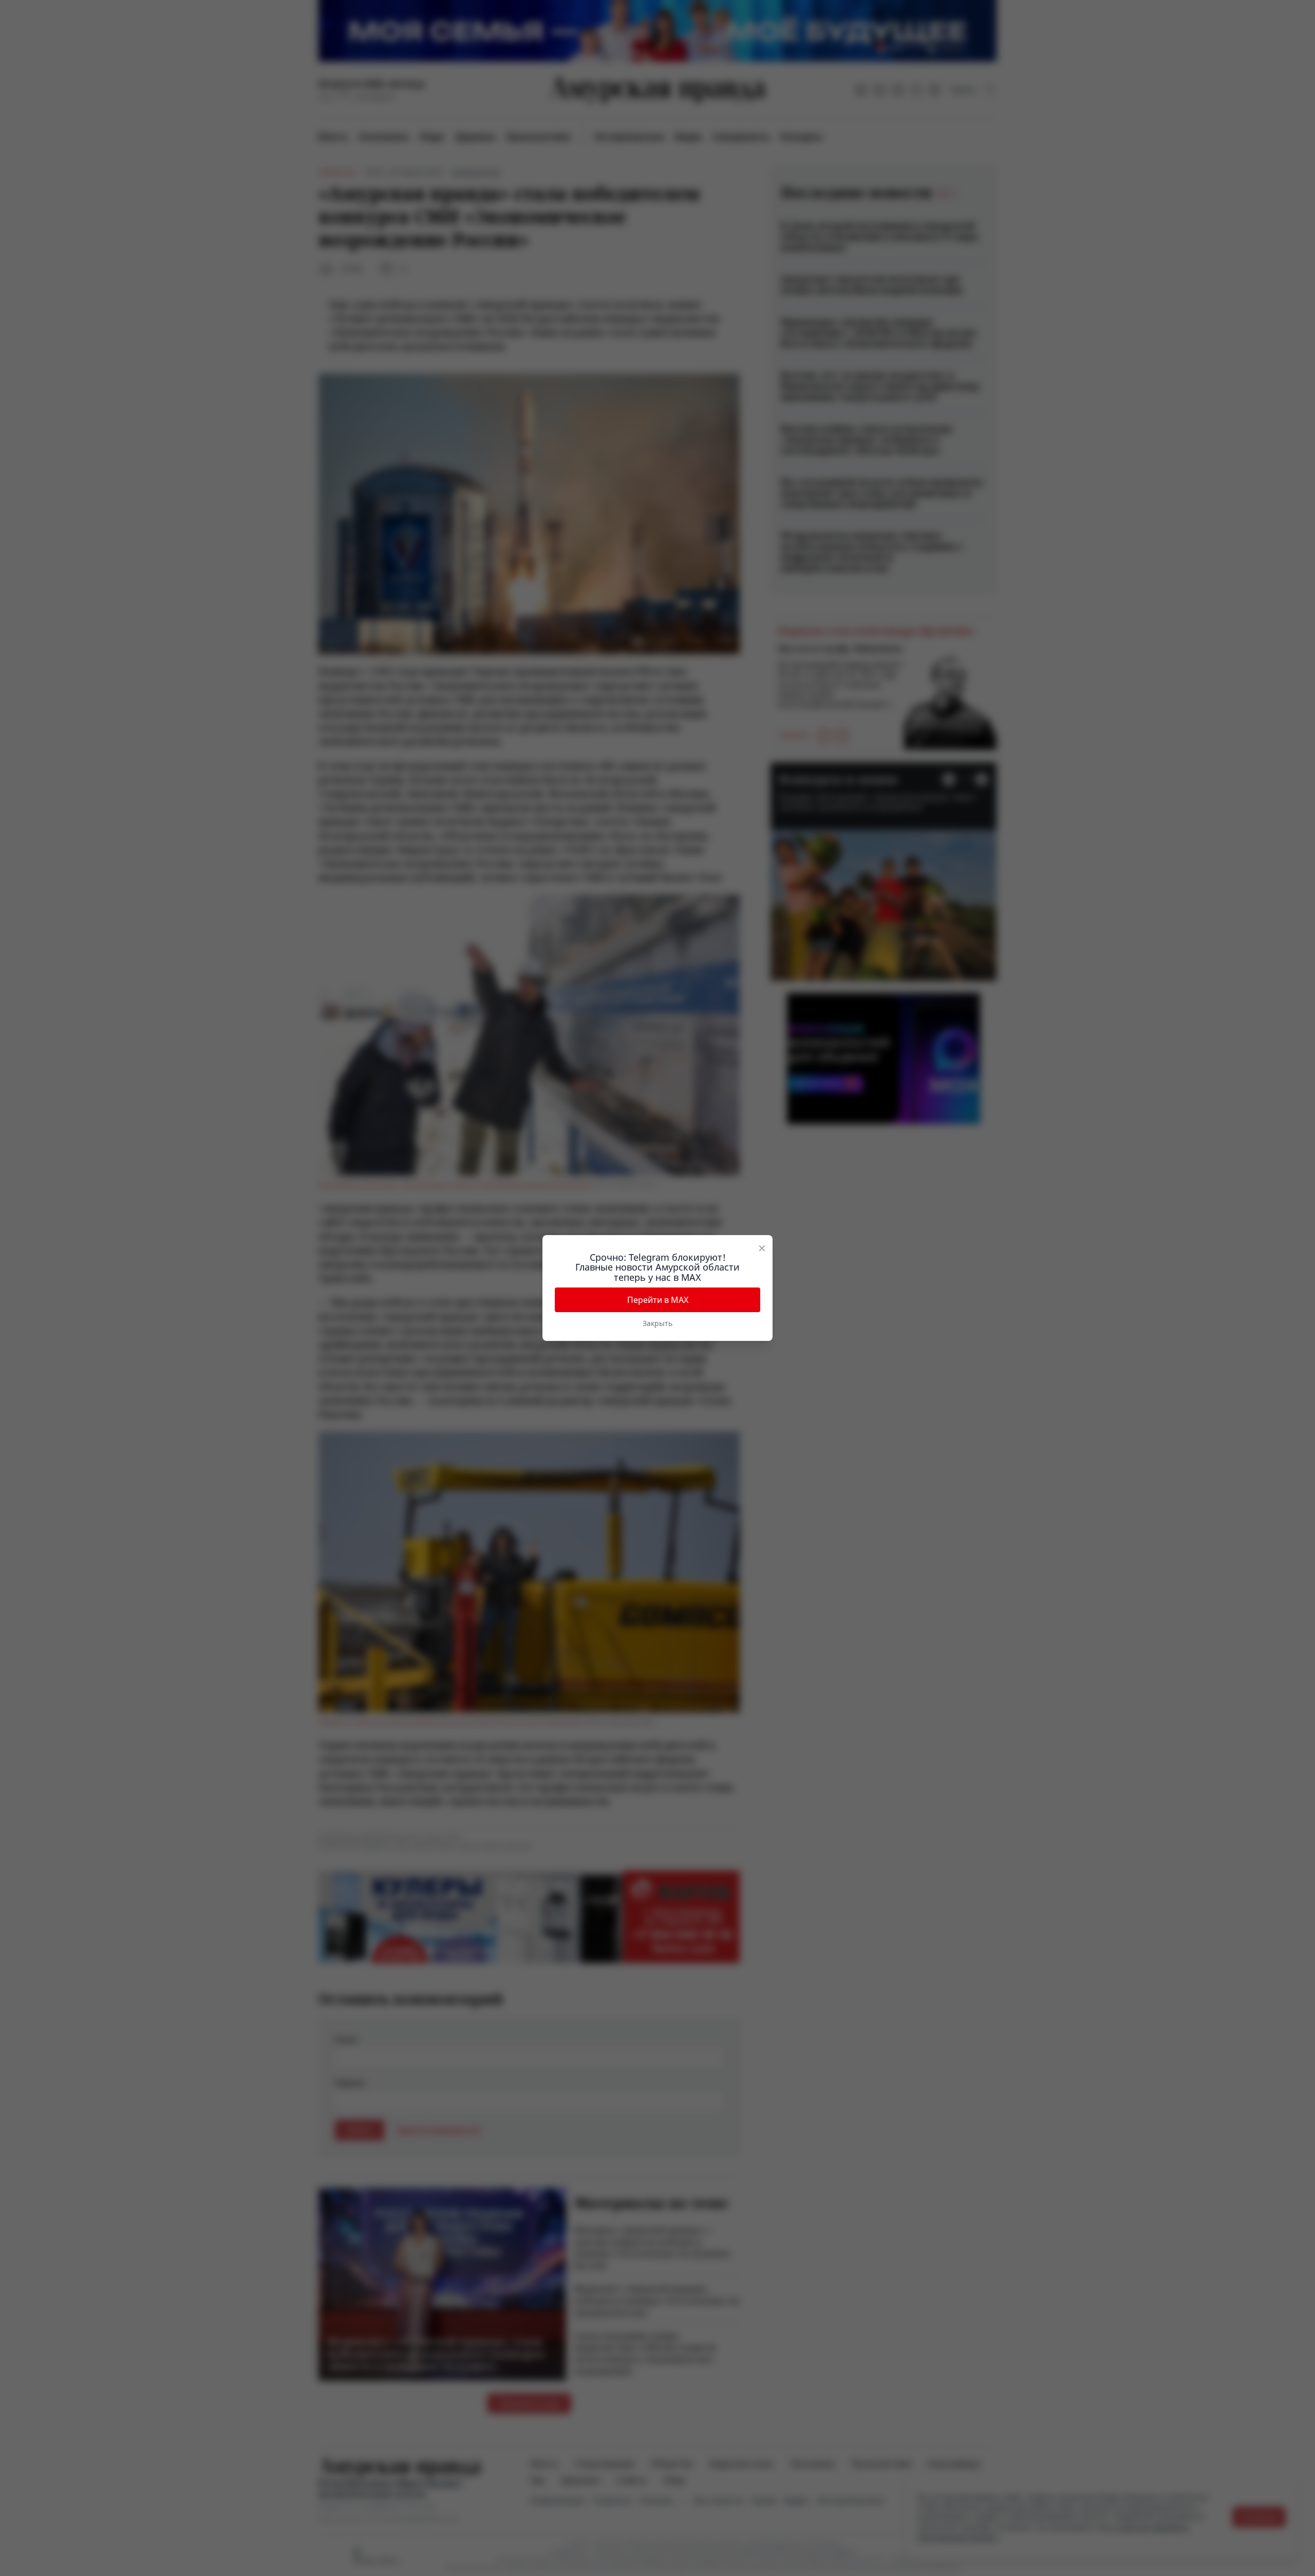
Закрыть (657, 1323)
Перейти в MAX (658, 1300)
